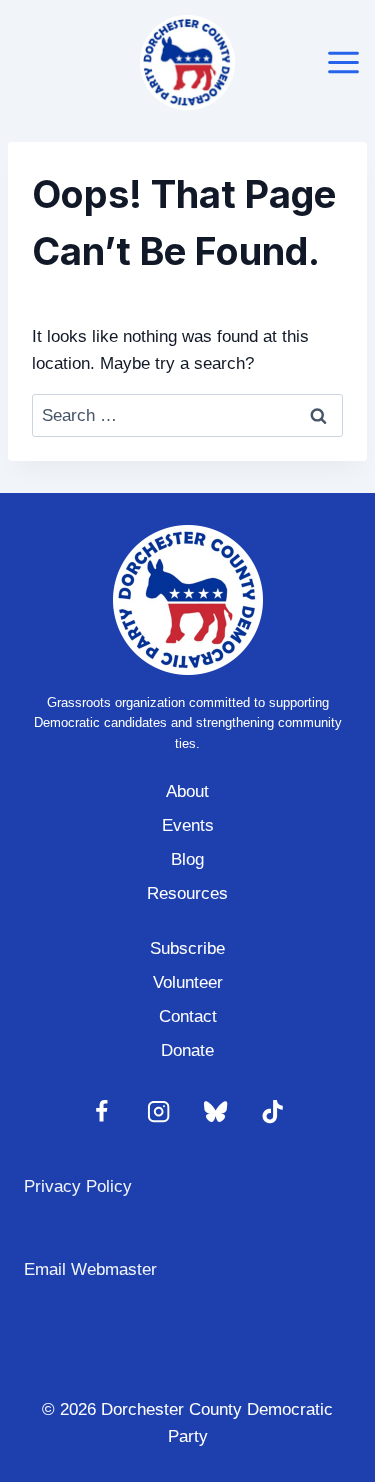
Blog (187, 859)
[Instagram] (159, 1112)
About (187, 791)
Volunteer (188, 982)
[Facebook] (102, 1112)
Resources (187, 893)
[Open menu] (344, 62)
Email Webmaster (90, 1269)
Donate (187, 1050)
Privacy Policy (78, 1186)
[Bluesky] (216, 1112)
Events (188, 825)
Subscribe (187, 948)
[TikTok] (273, 1112)
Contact (188, 1016)
